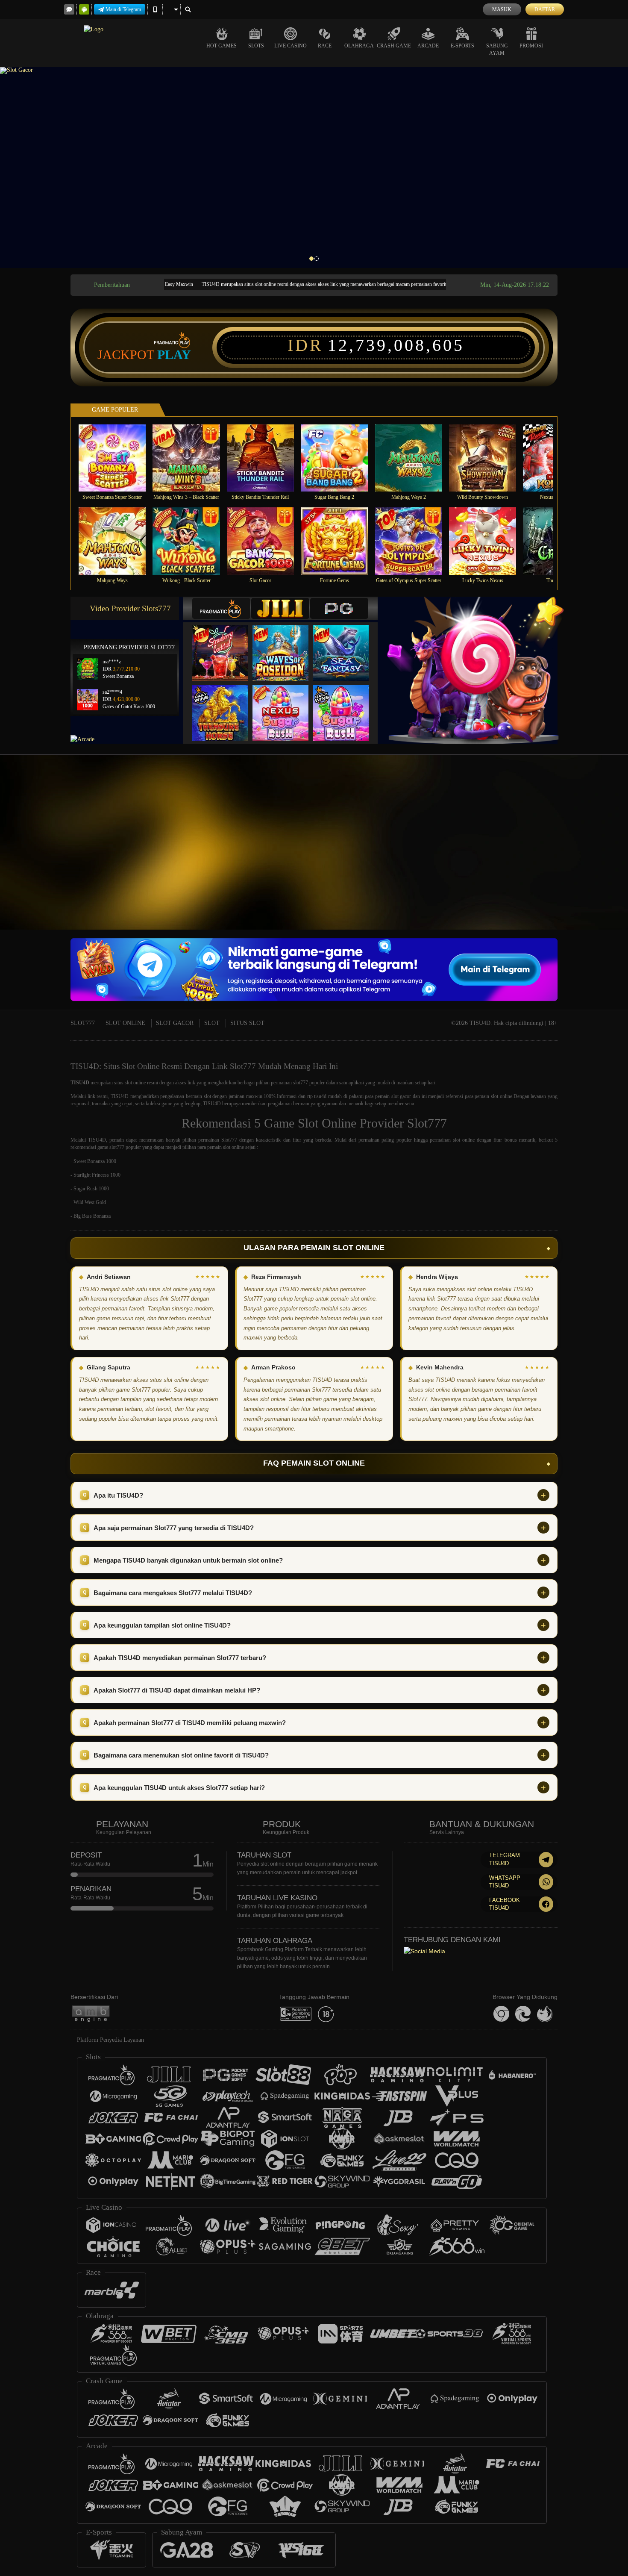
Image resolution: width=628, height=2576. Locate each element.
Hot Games (222, 46)
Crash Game (394, 46)
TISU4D (80, 1083)
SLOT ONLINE (125, 1023)
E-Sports (462, 46)
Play (174, 355)
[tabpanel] (314, 167)
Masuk (502, 9)
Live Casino (291, 46)
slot (207, 1096)
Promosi (531, 46)
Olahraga (359, 46)
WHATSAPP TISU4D (505, 1882)
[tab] (221, 608)
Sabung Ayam (497, 49)
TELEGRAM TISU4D (505, 1859)
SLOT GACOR (175, 1023)
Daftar (545, 9)
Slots (256, 46)
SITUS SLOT (247, 1023)
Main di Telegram (123, 9)
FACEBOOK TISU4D (505, 1904)
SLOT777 (83, 1023)
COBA (226, 644)
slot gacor (401, 1096)
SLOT (212, 1023)
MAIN (118, 458)
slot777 (301, 1083)
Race (325, 46)
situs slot (123, 1083)
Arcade (428, 46)
